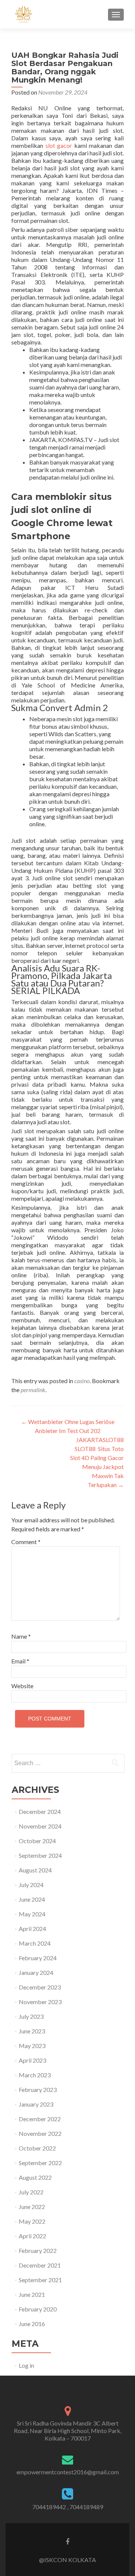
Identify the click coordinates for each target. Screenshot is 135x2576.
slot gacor (59, 145)
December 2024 (40, 1811)
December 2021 (40, 2265)
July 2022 (31, 2192)
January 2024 (36, 1972)
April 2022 (32, 2236)
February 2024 (38, 1958)
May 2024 (32, 1914)
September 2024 (40, 1855)
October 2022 (37, 2148)
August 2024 (35, 1870)
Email (20, 1661)
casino (82, 1381)
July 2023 (31, 2016)
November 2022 (40, 2133)
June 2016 (32, 2324)
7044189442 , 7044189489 (68, 2507)
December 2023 (40, 1987)
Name (21, 1636)
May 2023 (32, 2046)
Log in (26, 2365)
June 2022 (32, 2207)
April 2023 (32, 2060)
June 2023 (32, 2031)
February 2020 (38, 2309)
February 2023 (38, 2090)
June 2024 (32, 1899)
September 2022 (40, 2163)
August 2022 (35, 2177)
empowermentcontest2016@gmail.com (68, 2472)
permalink (33, 1390)
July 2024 (31, 1885)
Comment (26, 1542)
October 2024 (37, 1841)
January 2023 (36, 2104)
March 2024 (35, 1943)
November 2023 (40, 2002)
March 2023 (35, 2075)
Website (22, 1686)
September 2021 (40, 2280)
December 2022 (40, 2119)
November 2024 (40, 1826)
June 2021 (32, 2294)
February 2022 (38, 2250)
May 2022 (32, 2221)
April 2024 (32, 1929)
